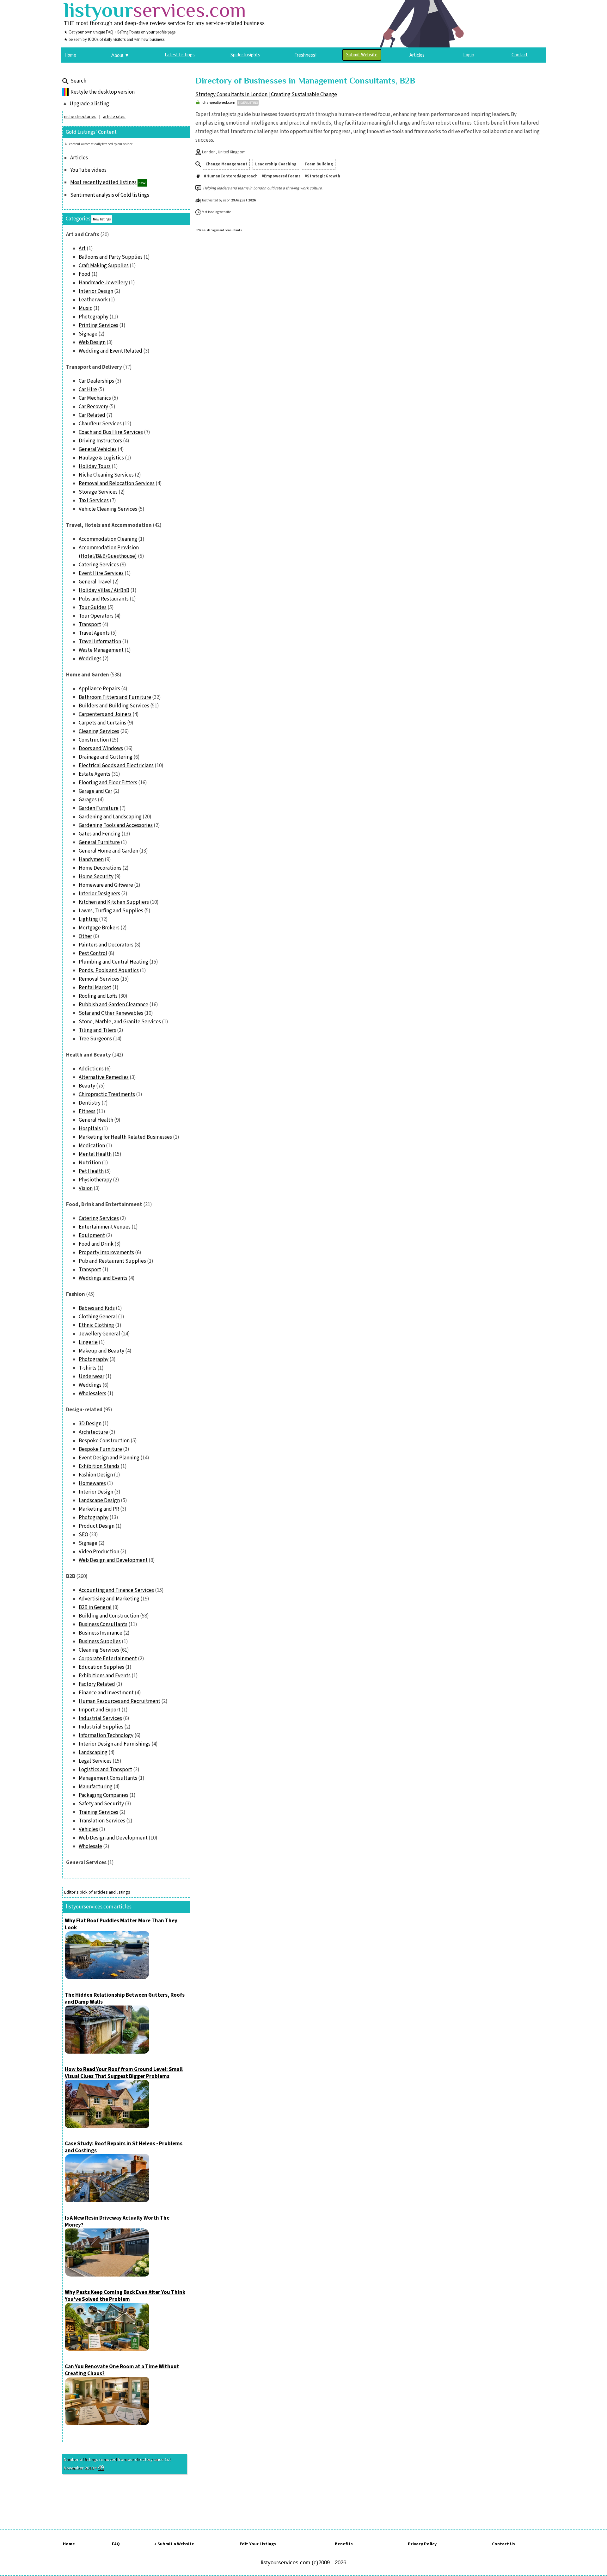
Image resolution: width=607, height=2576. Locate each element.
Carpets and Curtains (102, 723)
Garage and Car (95, 791)
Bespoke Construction (104, 1441)
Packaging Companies (104, 1795)
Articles (79, 158)
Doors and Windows (101, 749)
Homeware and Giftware (106, 885)
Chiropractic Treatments (107, 1094)
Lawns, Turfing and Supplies (111, 911)
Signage (88, 334)
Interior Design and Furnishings (115, 1744)
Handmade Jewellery (103, 283)
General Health (96, 1120)
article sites (114, 117)
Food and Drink (96, 1244)
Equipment (92, 1236)
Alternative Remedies (104, 1077)
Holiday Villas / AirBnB (104, 590)
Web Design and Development (113, 1560)
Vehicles (88, 1829)
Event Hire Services (101, 573)
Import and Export (100, 1710)
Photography (94, 317)
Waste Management (101, 650)
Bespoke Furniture (100, 1449)
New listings (102, 219)
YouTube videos (88, 170)
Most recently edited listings (103, 182)
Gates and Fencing (100, 834)
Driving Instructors (100, 441)
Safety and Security (101, 1804)
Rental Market (95, 988)
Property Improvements (106, 1253)
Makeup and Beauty (101, 1351)
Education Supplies (101, 1667)
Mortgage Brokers (99, 928)
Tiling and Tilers (97, 1030)
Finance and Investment (106, 1693)
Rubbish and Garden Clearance (113, 1005)
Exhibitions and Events (105, 1676)
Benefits (344, 2544)
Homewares (92, 1483)
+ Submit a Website (174, 2544)
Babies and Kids (97, 1308)
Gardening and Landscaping (110, 817)
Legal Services (95, 1761)
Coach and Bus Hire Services (111, 432)
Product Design (97, 1526)
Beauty (87, 1086)
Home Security (96, 877)
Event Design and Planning (109, 1458)
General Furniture (99, 842)
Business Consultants (103, 1624)
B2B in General (95, 1607)
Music (86, 308)
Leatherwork (93, 300)
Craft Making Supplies (104, 266)
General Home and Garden (108, 851)
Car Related (92, 415)
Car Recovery (93, 407)
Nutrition (90, 1163)
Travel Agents (94, 633)
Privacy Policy (422, 2544)
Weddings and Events (103, 1278)
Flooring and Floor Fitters (108, 783)
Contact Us (503, 2544)
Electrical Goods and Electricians (116, 766)
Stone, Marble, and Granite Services (120, 1022)
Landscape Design (99, 1501)
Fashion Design (96, 1475)
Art (82, 249)
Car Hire (88, 390)
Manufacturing (96, 1787)
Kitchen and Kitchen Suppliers (114, 902)
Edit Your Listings (258, 2544)
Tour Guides (93, 607)
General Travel (95, 582)
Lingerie (88, 1342)
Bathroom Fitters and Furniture (115, 697)
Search (78, 81)
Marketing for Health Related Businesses (125, 1137)
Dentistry (90, 1103)
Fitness (87, 1112)
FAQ (116, 2544)
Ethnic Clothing (96, 1325)
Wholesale (90, 1846)
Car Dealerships (96, 381)
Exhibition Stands (99, 1466)
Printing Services (98, 325)
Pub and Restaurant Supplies (112, 1261)
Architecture (93, 1432)
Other (85, 936)
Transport (90, 625)
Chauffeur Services (100, 424)
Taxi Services (94, 501)
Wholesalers (92, 1394)
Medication (92, 1146)
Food (85, 274)
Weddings (90, 659)
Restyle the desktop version (103, 92)
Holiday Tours (95, 466)
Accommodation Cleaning (108, 539)
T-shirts (88, 1368)
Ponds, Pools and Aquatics (109, 971)
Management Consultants (108, 1778)
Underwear (92, 1377)
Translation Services (102, 1821)
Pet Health (91, 1171)
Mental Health (95, 1154)
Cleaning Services (99, 731)
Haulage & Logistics (101, 458)
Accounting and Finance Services (116, 1590)
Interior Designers (99, 894)
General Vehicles (98, 449)
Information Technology (106, 1735)
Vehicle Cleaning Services (108, 509)
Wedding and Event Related (110, 351)
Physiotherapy (95, 1180)
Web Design (92, 342)
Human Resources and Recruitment (120, 1701)
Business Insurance (101, 1633)
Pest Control (93, 953)
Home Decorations (100, 868)
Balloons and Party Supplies (111, 257)
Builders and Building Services (114, 706)
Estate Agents (95, 774)
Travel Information (100, 642)
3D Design (90, 1424)
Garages (88, 800)
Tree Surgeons (95, 1039)
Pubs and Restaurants (104, 599)
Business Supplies (100, 1642)
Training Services (98, 1812)
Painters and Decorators (106, 945)
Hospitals (90, 1129)
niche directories (80, 117)
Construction (94, 740)
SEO (83, 1535)
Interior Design (96, 291)
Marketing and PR (99, 1509)
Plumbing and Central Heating (113, 962)
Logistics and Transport (105, 1770)
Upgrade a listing (89, 104)
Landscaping (93, 1753)
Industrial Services (100, 1718)
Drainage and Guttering (106, 757)
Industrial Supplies (101, 1727)
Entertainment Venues (105, 1227)
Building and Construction (109, 1616)
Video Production (99, 1552)
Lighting (88, 919)
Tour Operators (96, 616)
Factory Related (97, 1684)
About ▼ (120, 55)
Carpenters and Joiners (105, 714)
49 (101, 2468)
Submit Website (362, 55)
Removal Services (99, 979)
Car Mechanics (95, 398)
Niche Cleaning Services (106, 475)
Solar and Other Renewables (111, 1013)
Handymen (91, 860)
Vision (86, 1188)
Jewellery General (99, 1334)
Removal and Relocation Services (117, 484)
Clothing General (98, 1317)
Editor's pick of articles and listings (97, 1892)
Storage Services (98, 492)
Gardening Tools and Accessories (116, 825)
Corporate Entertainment (108, 1659)
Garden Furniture (99, 808)
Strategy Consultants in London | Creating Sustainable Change (266, 95)
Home (69, 2544)
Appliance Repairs (99, 689)
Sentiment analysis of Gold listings (110, 195)
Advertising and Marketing (109, 1599)
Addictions (91, 1069)
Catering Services (99, 565)
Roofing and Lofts (98, 996)
